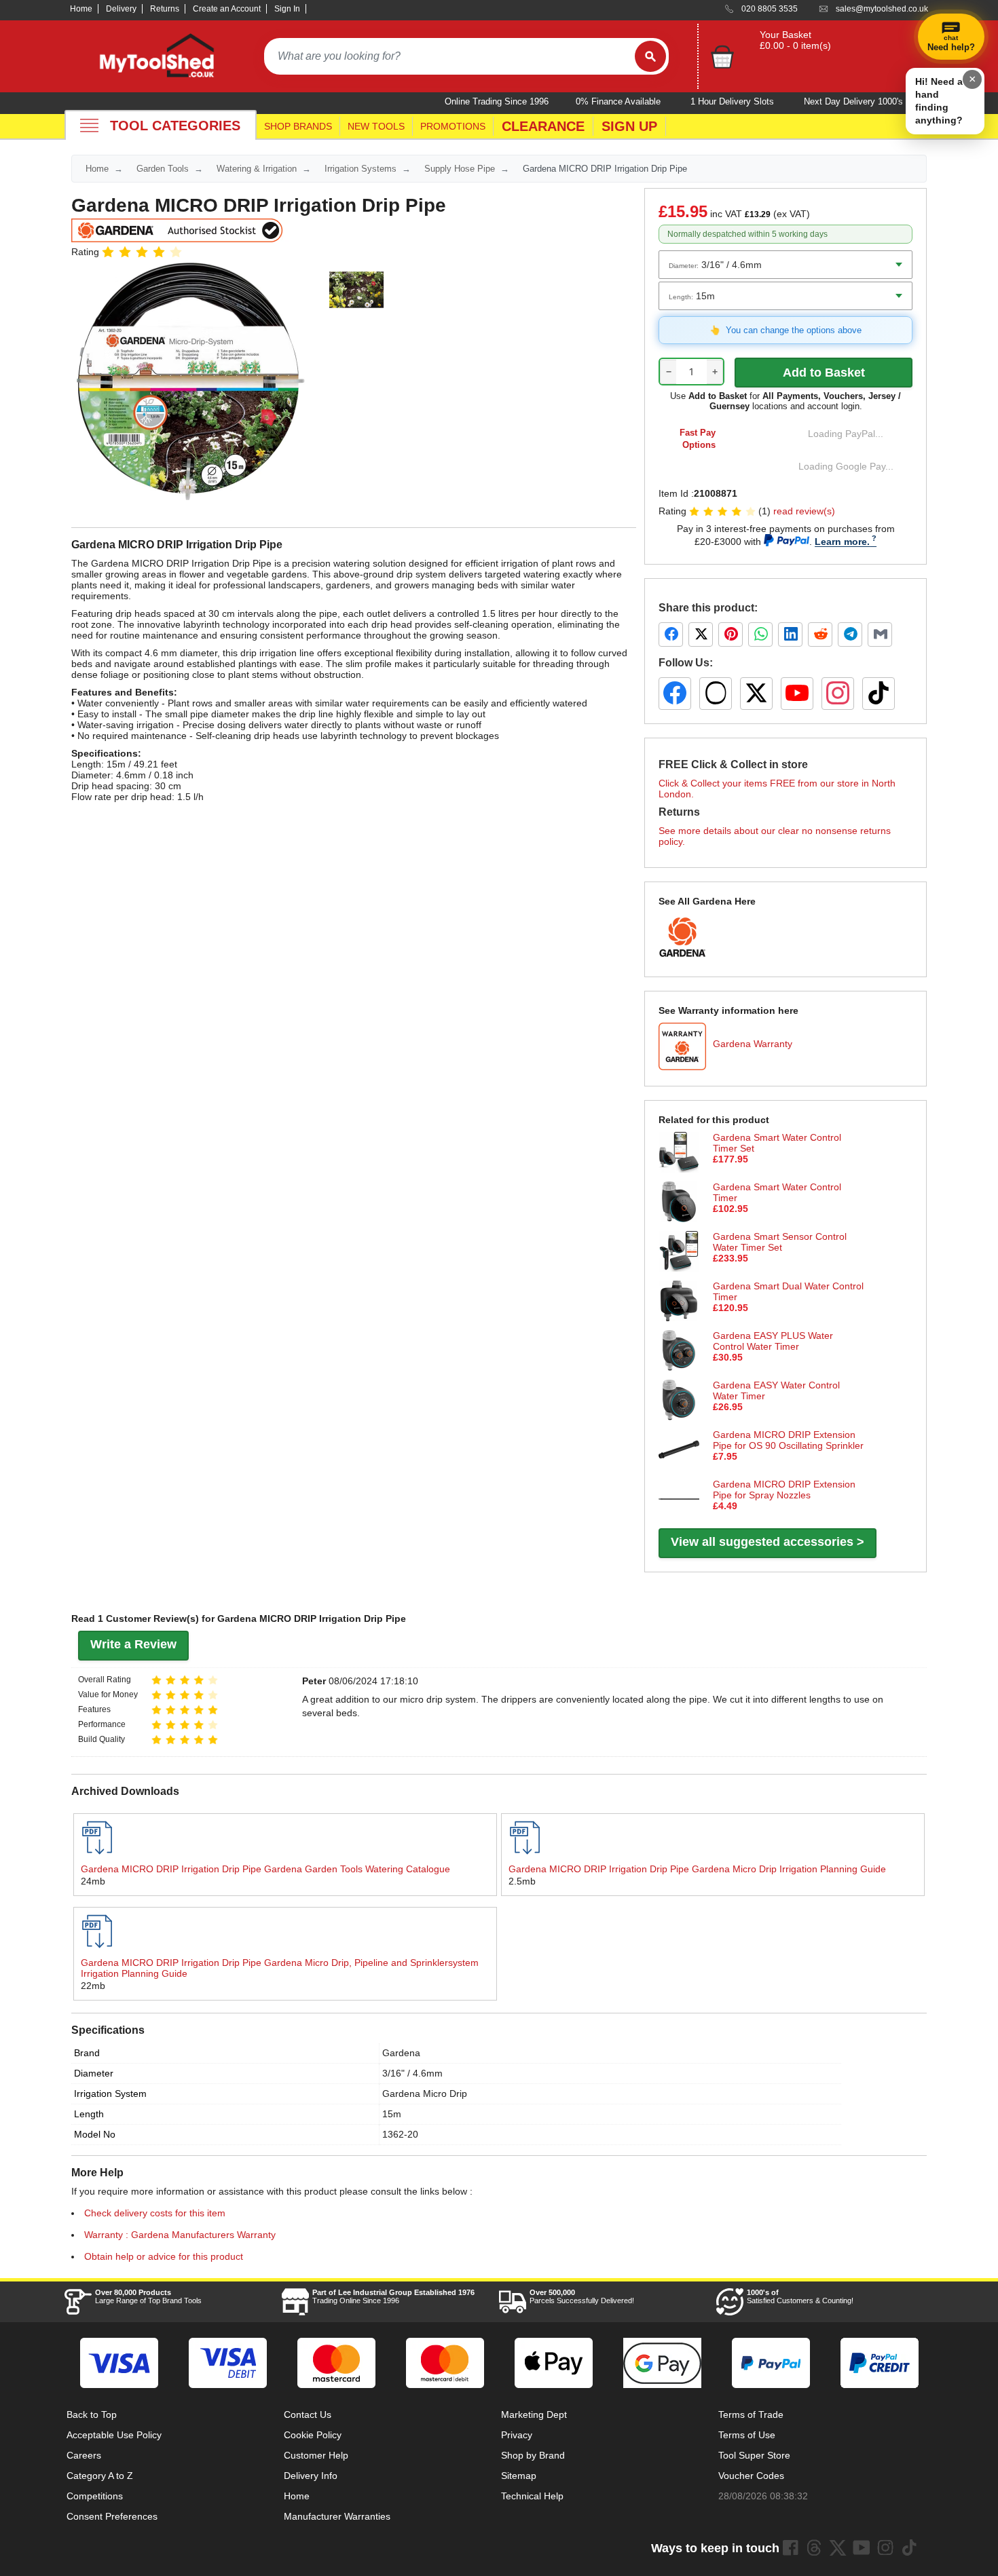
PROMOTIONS (453, 126)
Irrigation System (110, 2094)
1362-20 (400, 2134)
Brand (87, 2053)
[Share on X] (701, 634)
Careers (84, 2455)
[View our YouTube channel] (797, 694)
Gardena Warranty (753, 1044)
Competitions (95, 2496)
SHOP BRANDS (298, 126)
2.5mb (522, 1881)
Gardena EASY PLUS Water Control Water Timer (773, 1341)
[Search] (650, 56)
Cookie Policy (313, 2435)
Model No (95, 2134)
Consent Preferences (112, 2516)
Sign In (287, 9)
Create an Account (227, 9)
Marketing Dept (534, 2414)
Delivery (121, 9)
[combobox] (449, 56)
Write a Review (133, 1644)
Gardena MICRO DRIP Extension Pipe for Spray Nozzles (784, 1490)
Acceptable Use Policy (114, 2435)
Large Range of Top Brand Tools (148, 2296)
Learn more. (842, 542)
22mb (93, 1986)
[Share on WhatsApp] (760, 634)
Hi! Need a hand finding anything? (939, 101)
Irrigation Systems (361, 169)
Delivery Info (311, 2476)
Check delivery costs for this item (155, 2213)
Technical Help (532, 2496)
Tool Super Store (754, 2455)
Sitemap (519, 2476)
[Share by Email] (880, 634)
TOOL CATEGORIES (175, 126)
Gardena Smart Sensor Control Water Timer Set (780, 1242)
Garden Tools (163, 169)
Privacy (517, 2435)
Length (89, 2114)
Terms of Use (747, 2435)
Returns (165, 9)
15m (392, 2114)
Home (81, 9)
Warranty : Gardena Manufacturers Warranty (180, 2235)
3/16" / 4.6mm (412, 2073)
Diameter (94, 2073)
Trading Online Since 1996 (393, 2296)
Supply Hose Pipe (460, 169)
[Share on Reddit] (820, 634)
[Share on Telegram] (850, 634)
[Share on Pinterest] (731, 634)
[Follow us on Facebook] (675, 694)
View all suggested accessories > (768, 1542)
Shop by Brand (533, 2455)
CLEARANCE (543, 126)
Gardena (401, 2053)
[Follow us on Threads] (716, 694)
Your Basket (786, 35)
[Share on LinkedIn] (790, 634)
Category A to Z (100, 2476)
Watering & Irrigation (257, 169)
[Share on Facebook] (671, 634)
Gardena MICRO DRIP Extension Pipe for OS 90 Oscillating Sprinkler (788, 1440)
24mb (93, 1881)
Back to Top (92, 2414)
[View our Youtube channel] (862, 2547)
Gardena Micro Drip (425, 2094)
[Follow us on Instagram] (838, 694)
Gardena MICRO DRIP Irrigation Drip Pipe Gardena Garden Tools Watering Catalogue (265, 1869)
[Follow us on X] (756, 694)
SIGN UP (629, 126)
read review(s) (804, 511)
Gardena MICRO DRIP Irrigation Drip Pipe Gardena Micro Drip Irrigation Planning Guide (697, 1869)
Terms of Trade (751, 2414)
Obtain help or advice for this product (164, 2256)
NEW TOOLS (376, 126)
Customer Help (316, 2455)
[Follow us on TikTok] (879, 694)
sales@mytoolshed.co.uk (882, 9)
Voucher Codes (751, 2476)
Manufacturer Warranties (337, 2516)
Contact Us (308, 2414)
